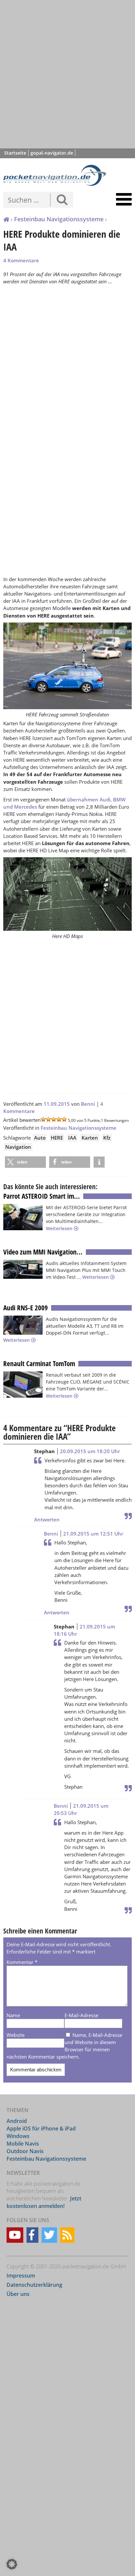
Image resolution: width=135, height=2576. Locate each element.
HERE (57, 1138)
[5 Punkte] (64, 1119)
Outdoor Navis (25, 2151)
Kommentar (22, 1962)
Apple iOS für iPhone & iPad (41, 2128)
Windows (18, 2136)
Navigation (18, 1147)
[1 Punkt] (43, 1119)
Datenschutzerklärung (34, 2285)
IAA (72, 1138)
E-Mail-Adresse (81, 2015)
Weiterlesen (60, 1228)
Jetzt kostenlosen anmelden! (44, 2202)
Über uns (18, 2294)
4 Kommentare (21, 260)
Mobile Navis (23, 2144)
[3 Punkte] (54, 1119)
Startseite (15, 153)
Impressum (21, 2276)
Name (13, 2015)
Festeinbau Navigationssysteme (59, 219)
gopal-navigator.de (52, 153)
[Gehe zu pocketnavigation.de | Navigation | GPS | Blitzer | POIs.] (6, 220)
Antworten (47, 1519)
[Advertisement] (67, 74)
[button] (25, 1162)
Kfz (107, 1138)
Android (17, 2121)
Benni (88, 1104)
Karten (90, 1138)
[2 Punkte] (48, 1119)
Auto (40, 1138)
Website (16, 2035)
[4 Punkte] (59, 1119)
